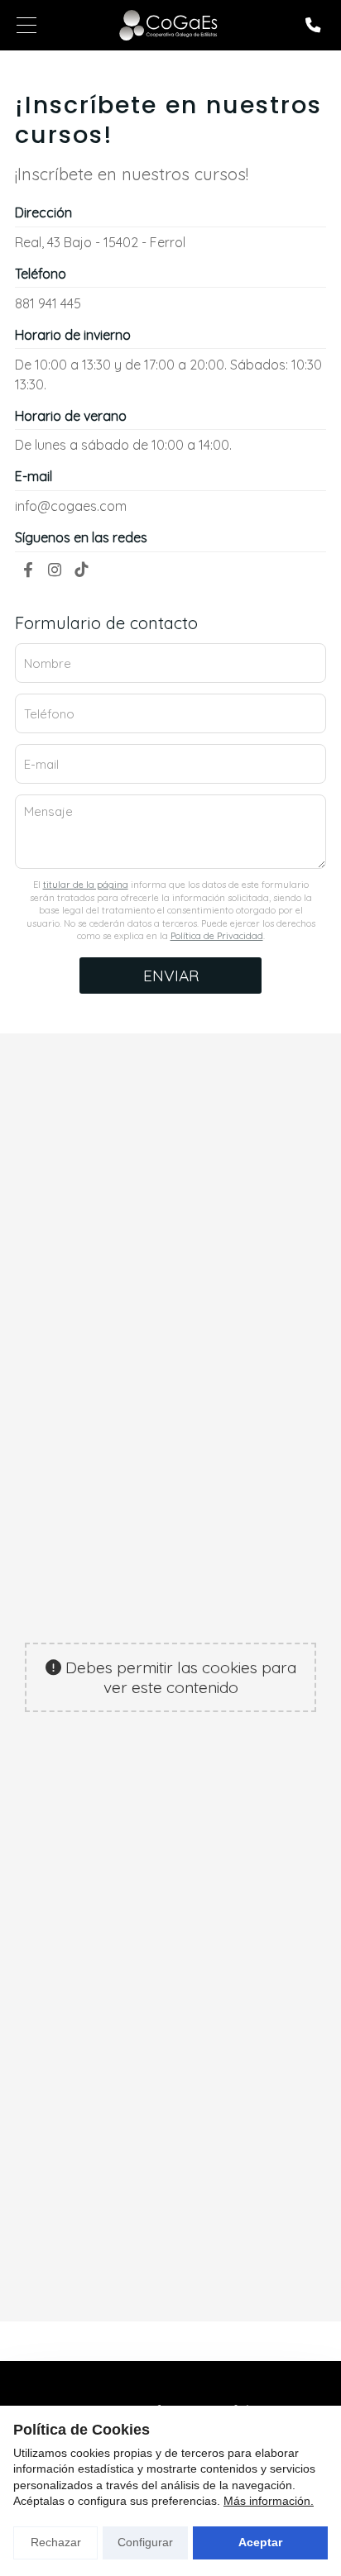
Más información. (269, 2501)
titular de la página (86, 885)
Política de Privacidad (217, 936)
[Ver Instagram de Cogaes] (55, 570)
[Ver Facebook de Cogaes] (28, 570)
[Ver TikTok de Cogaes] (81, 570)
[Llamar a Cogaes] (313, 25)
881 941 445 (48, 303)
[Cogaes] (169, 25)
